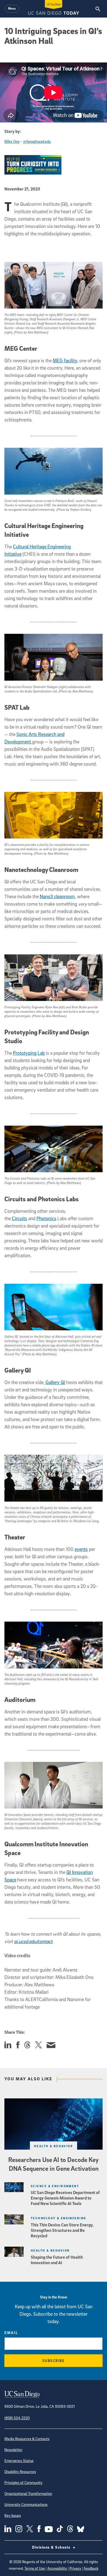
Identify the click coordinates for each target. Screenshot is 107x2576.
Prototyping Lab (29, 1053)
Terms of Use (35, 2568)
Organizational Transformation (28, 2493)
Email (11, 2333)
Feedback (91, 2568)
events (81, 1549)
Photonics (46, 1218)
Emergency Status (19, 2461)
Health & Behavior (54, 2146)
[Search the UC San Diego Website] (98, 9)
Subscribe (54, 2360)
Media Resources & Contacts (27, 2439)
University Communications (26, 2504)
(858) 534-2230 (17, 2418)
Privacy (75, 2568)
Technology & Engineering (59, 2218)
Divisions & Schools (52, 2547)
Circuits (19, 1218)
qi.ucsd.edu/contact (33, 1941)
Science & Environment (55, 2186)
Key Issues (13, 2515)
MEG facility (65, 360)
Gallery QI (55, 1382)
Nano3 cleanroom (57, 896)
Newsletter (13, 2450)
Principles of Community (23, 2482)
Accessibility (57, 2568)
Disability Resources (20, 2471)
